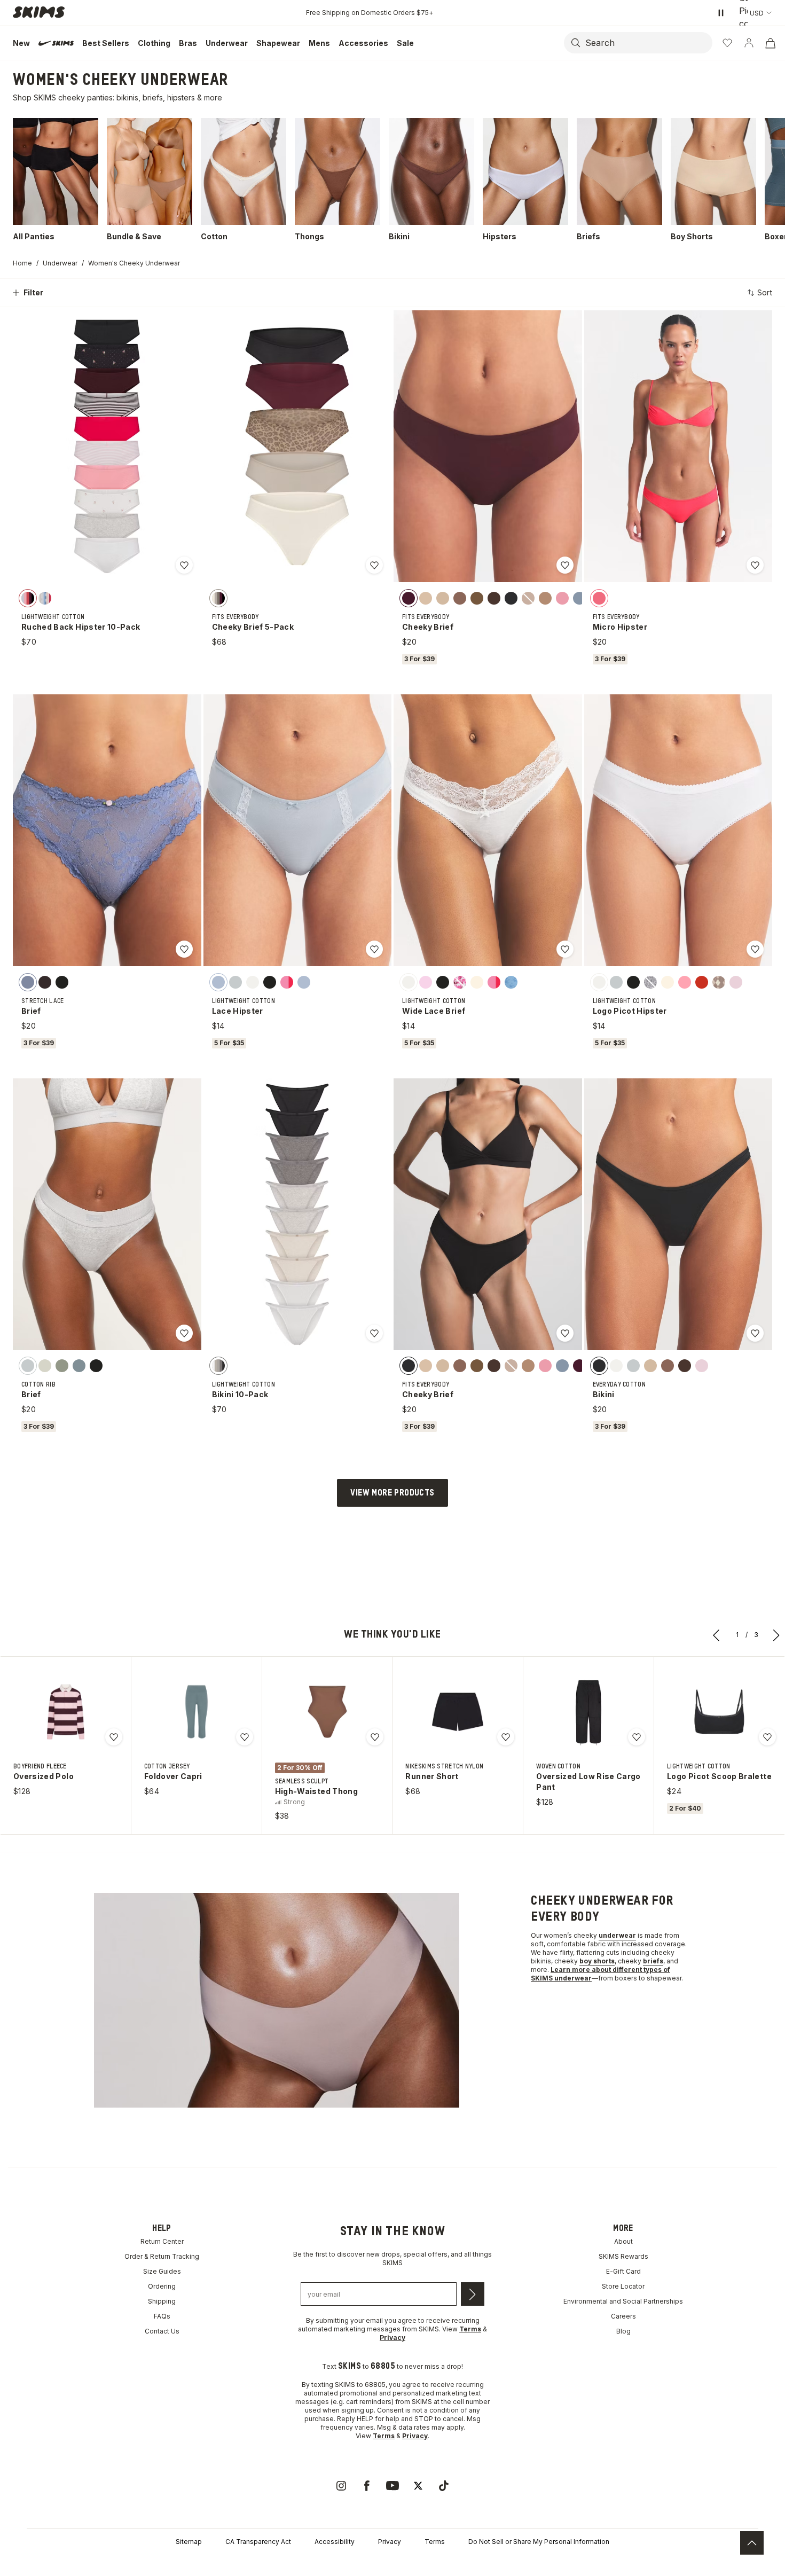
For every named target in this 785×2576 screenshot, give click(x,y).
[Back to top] (752, 2543)
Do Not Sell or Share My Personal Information (539, 2542)
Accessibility (335, 2542)
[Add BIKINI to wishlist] (755, 1333)
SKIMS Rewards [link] (623, 2256)
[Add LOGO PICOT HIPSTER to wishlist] (755, 949)
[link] (341, 2486)
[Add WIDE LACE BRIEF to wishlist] (565, 949)
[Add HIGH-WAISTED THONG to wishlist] (375, 1737)
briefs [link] (653, 1961)
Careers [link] (623, 2316)
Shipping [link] (162, 2301)
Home (22, 263)
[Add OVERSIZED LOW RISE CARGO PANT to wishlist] (637, 1737)
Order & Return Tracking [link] (162, 2256)
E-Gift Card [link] (623, 2271)
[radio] (28, 598)
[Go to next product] (776, 1635)
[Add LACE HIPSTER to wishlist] (374, 949)
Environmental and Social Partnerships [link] (623, 2301)
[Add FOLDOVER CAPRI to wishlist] (245, 1737)
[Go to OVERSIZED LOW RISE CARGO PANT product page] (588, 1712)
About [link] (623, 2241)
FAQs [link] (162, 2316)
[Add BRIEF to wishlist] (184, 949)
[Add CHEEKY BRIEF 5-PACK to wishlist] (374, 565)
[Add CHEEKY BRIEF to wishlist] (565, 565)
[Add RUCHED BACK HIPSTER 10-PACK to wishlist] (184, 565)
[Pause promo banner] (721, 13)
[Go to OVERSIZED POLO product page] (66, 1712)
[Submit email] (473, 2294)
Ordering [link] (162, 2286)
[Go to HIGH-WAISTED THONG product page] (327, 1712)
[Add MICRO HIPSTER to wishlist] (755, 565)
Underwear (60, 263)
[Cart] (770, 43)
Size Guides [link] (162, 2271)
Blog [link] (623, 2331)
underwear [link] (617, 1935)
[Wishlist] (727, 43)
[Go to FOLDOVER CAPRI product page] (197, 1712)
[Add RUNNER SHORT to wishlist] (506, 1737)
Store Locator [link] (623, 2286)
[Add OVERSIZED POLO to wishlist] (114, 1737)
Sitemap (189, 2542)
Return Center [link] (162, 2241)
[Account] (749, 43)
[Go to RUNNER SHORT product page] (458, 1712)
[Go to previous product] (717, 1635)
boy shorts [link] (597, 1961)
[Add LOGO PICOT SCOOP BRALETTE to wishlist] (767, 1737)
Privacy (390, 2542)
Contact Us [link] (162, 2331)
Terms (435, 2542)
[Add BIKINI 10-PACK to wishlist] (374, 1333)
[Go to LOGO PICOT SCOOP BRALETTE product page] (719, 1712)
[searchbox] (648, 43)
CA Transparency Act (258, 2542)
